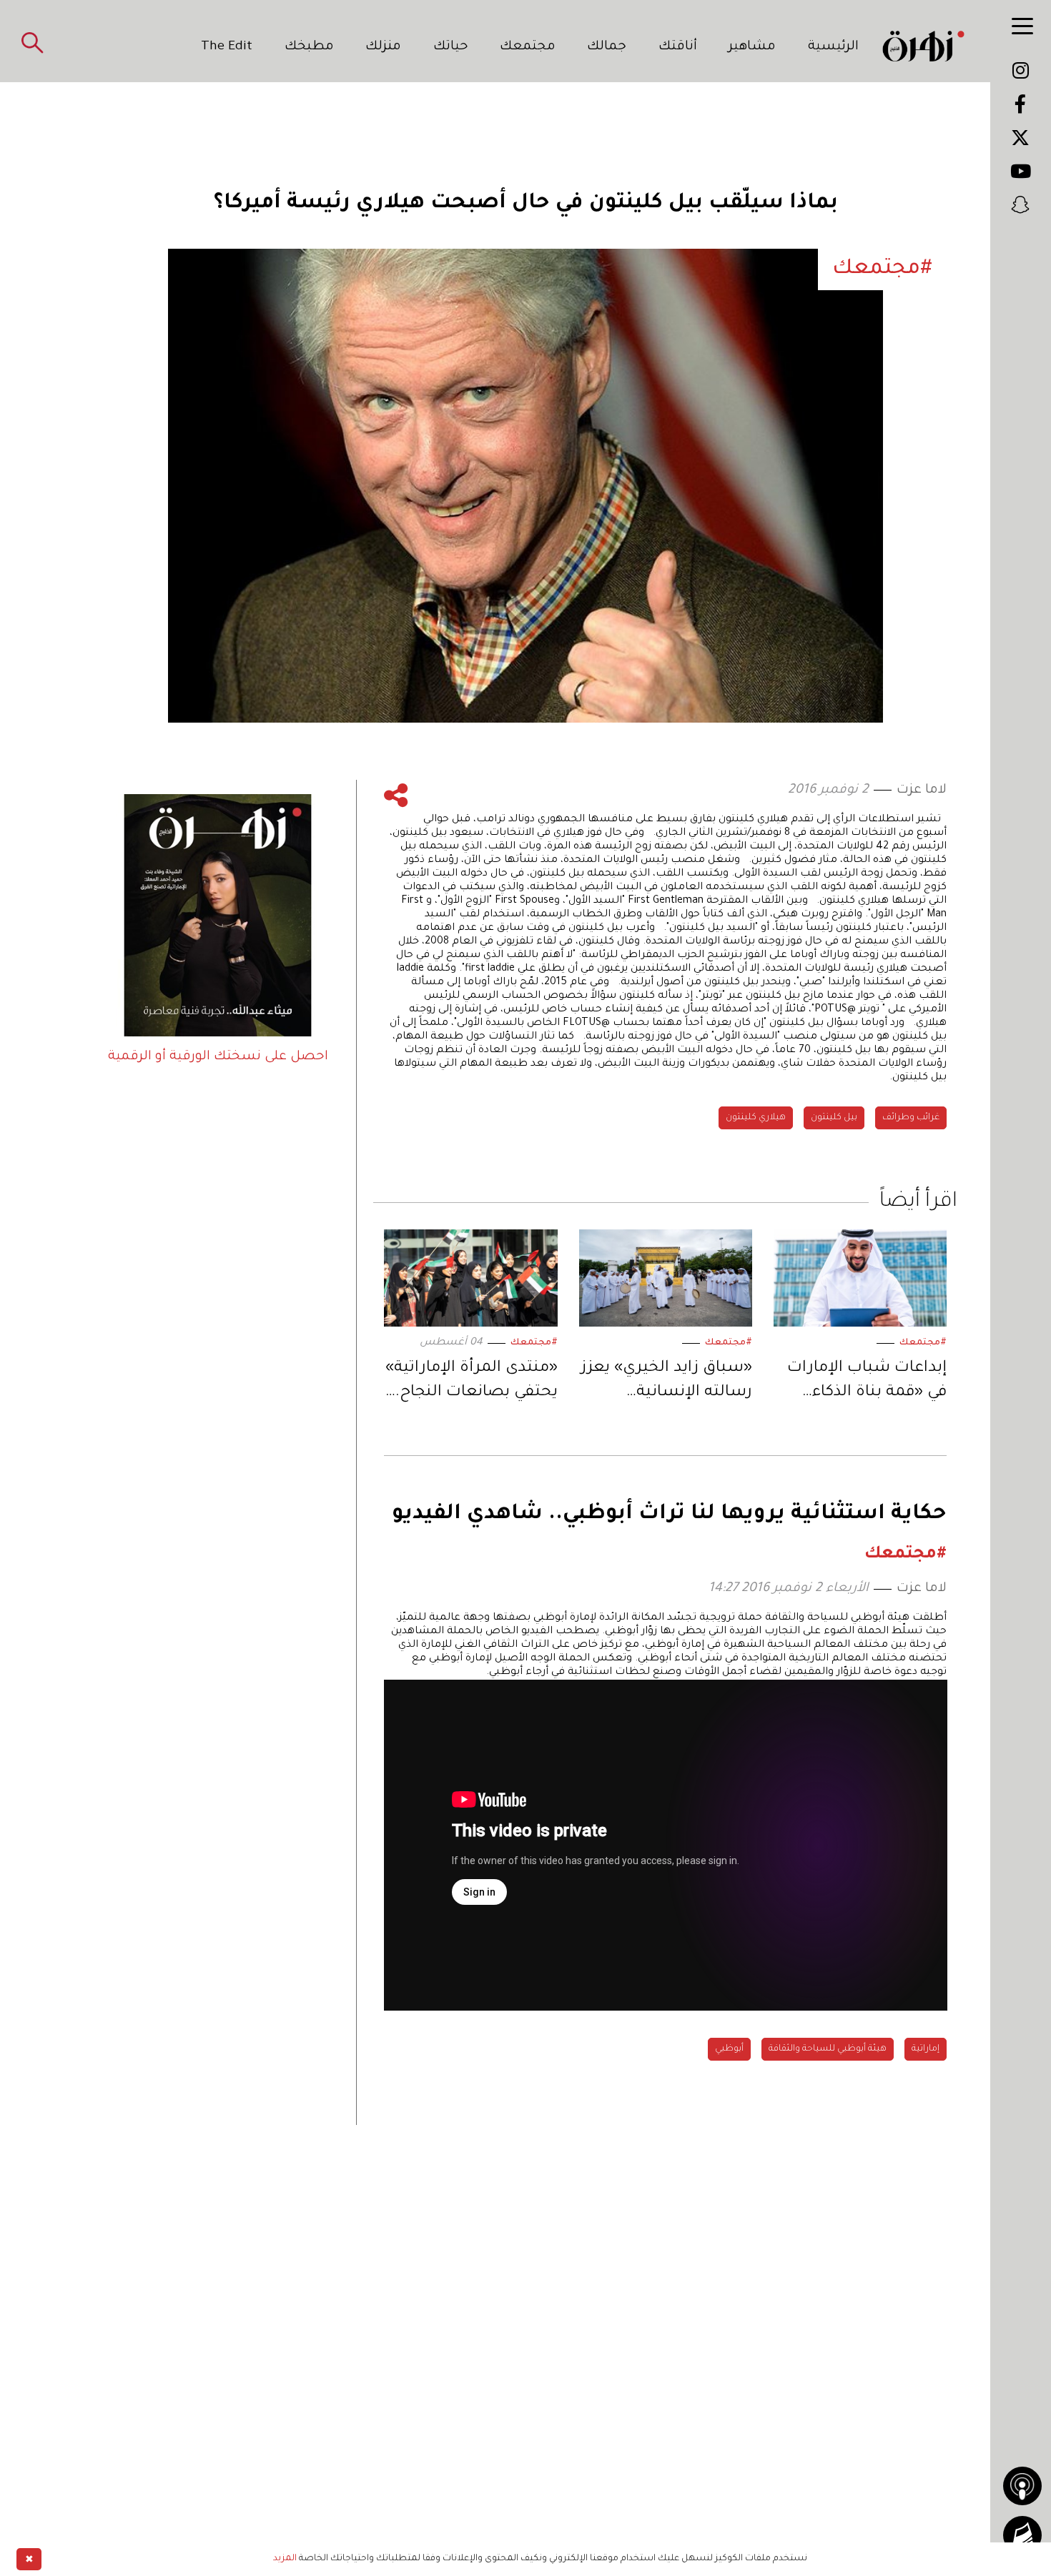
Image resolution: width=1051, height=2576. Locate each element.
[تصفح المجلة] (1022, 2535)
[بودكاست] (1022, 2486)
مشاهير (752, 47)
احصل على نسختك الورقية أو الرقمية (218, 1057)
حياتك (451, 47)
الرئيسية (833, 47)
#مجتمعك (923, 1343)
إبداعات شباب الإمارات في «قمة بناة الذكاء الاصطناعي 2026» (867, 1383)
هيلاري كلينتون (756, 1118)
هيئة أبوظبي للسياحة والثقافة (828, 2049)
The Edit (227, 47)
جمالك (607, 47)
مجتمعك (528, 47)
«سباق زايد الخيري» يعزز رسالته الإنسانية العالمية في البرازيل (667, 1383)
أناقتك (678, 47)
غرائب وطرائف (911, 1118)
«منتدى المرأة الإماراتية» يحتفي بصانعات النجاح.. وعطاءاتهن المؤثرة (471, 1383)
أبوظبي (729, 2049)
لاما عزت (922, 791)
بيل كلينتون (834, 1118)
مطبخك (309, 47)
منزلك (383, 47)
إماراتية (926, 2049)
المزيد (285, 2559)
